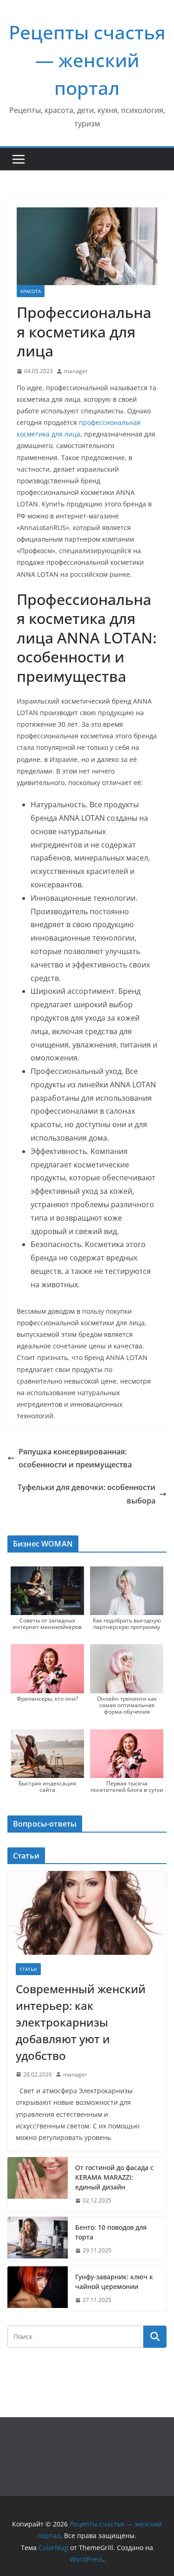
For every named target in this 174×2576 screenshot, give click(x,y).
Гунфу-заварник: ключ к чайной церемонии (114, 2282)
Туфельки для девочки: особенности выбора (87, 1494)
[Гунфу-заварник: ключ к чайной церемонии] (38, 2289)
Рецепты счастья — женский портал (87, 60)
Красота (31, 291)
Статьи (28, 1969)
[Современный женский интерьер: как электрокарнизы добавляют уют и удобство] (87, 1913)
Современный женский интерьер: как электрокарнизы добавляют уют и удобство (81, 2022)
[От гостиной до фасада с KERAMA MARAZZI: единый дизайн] (38, 2184)
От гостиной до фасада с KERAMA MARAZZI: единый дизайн (114, 2177)
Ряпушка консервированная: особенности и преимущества (75, 1458)
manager (76, 371)
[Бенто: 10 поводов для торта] (38, 2239)
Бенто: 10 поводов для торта (111, 2232)
